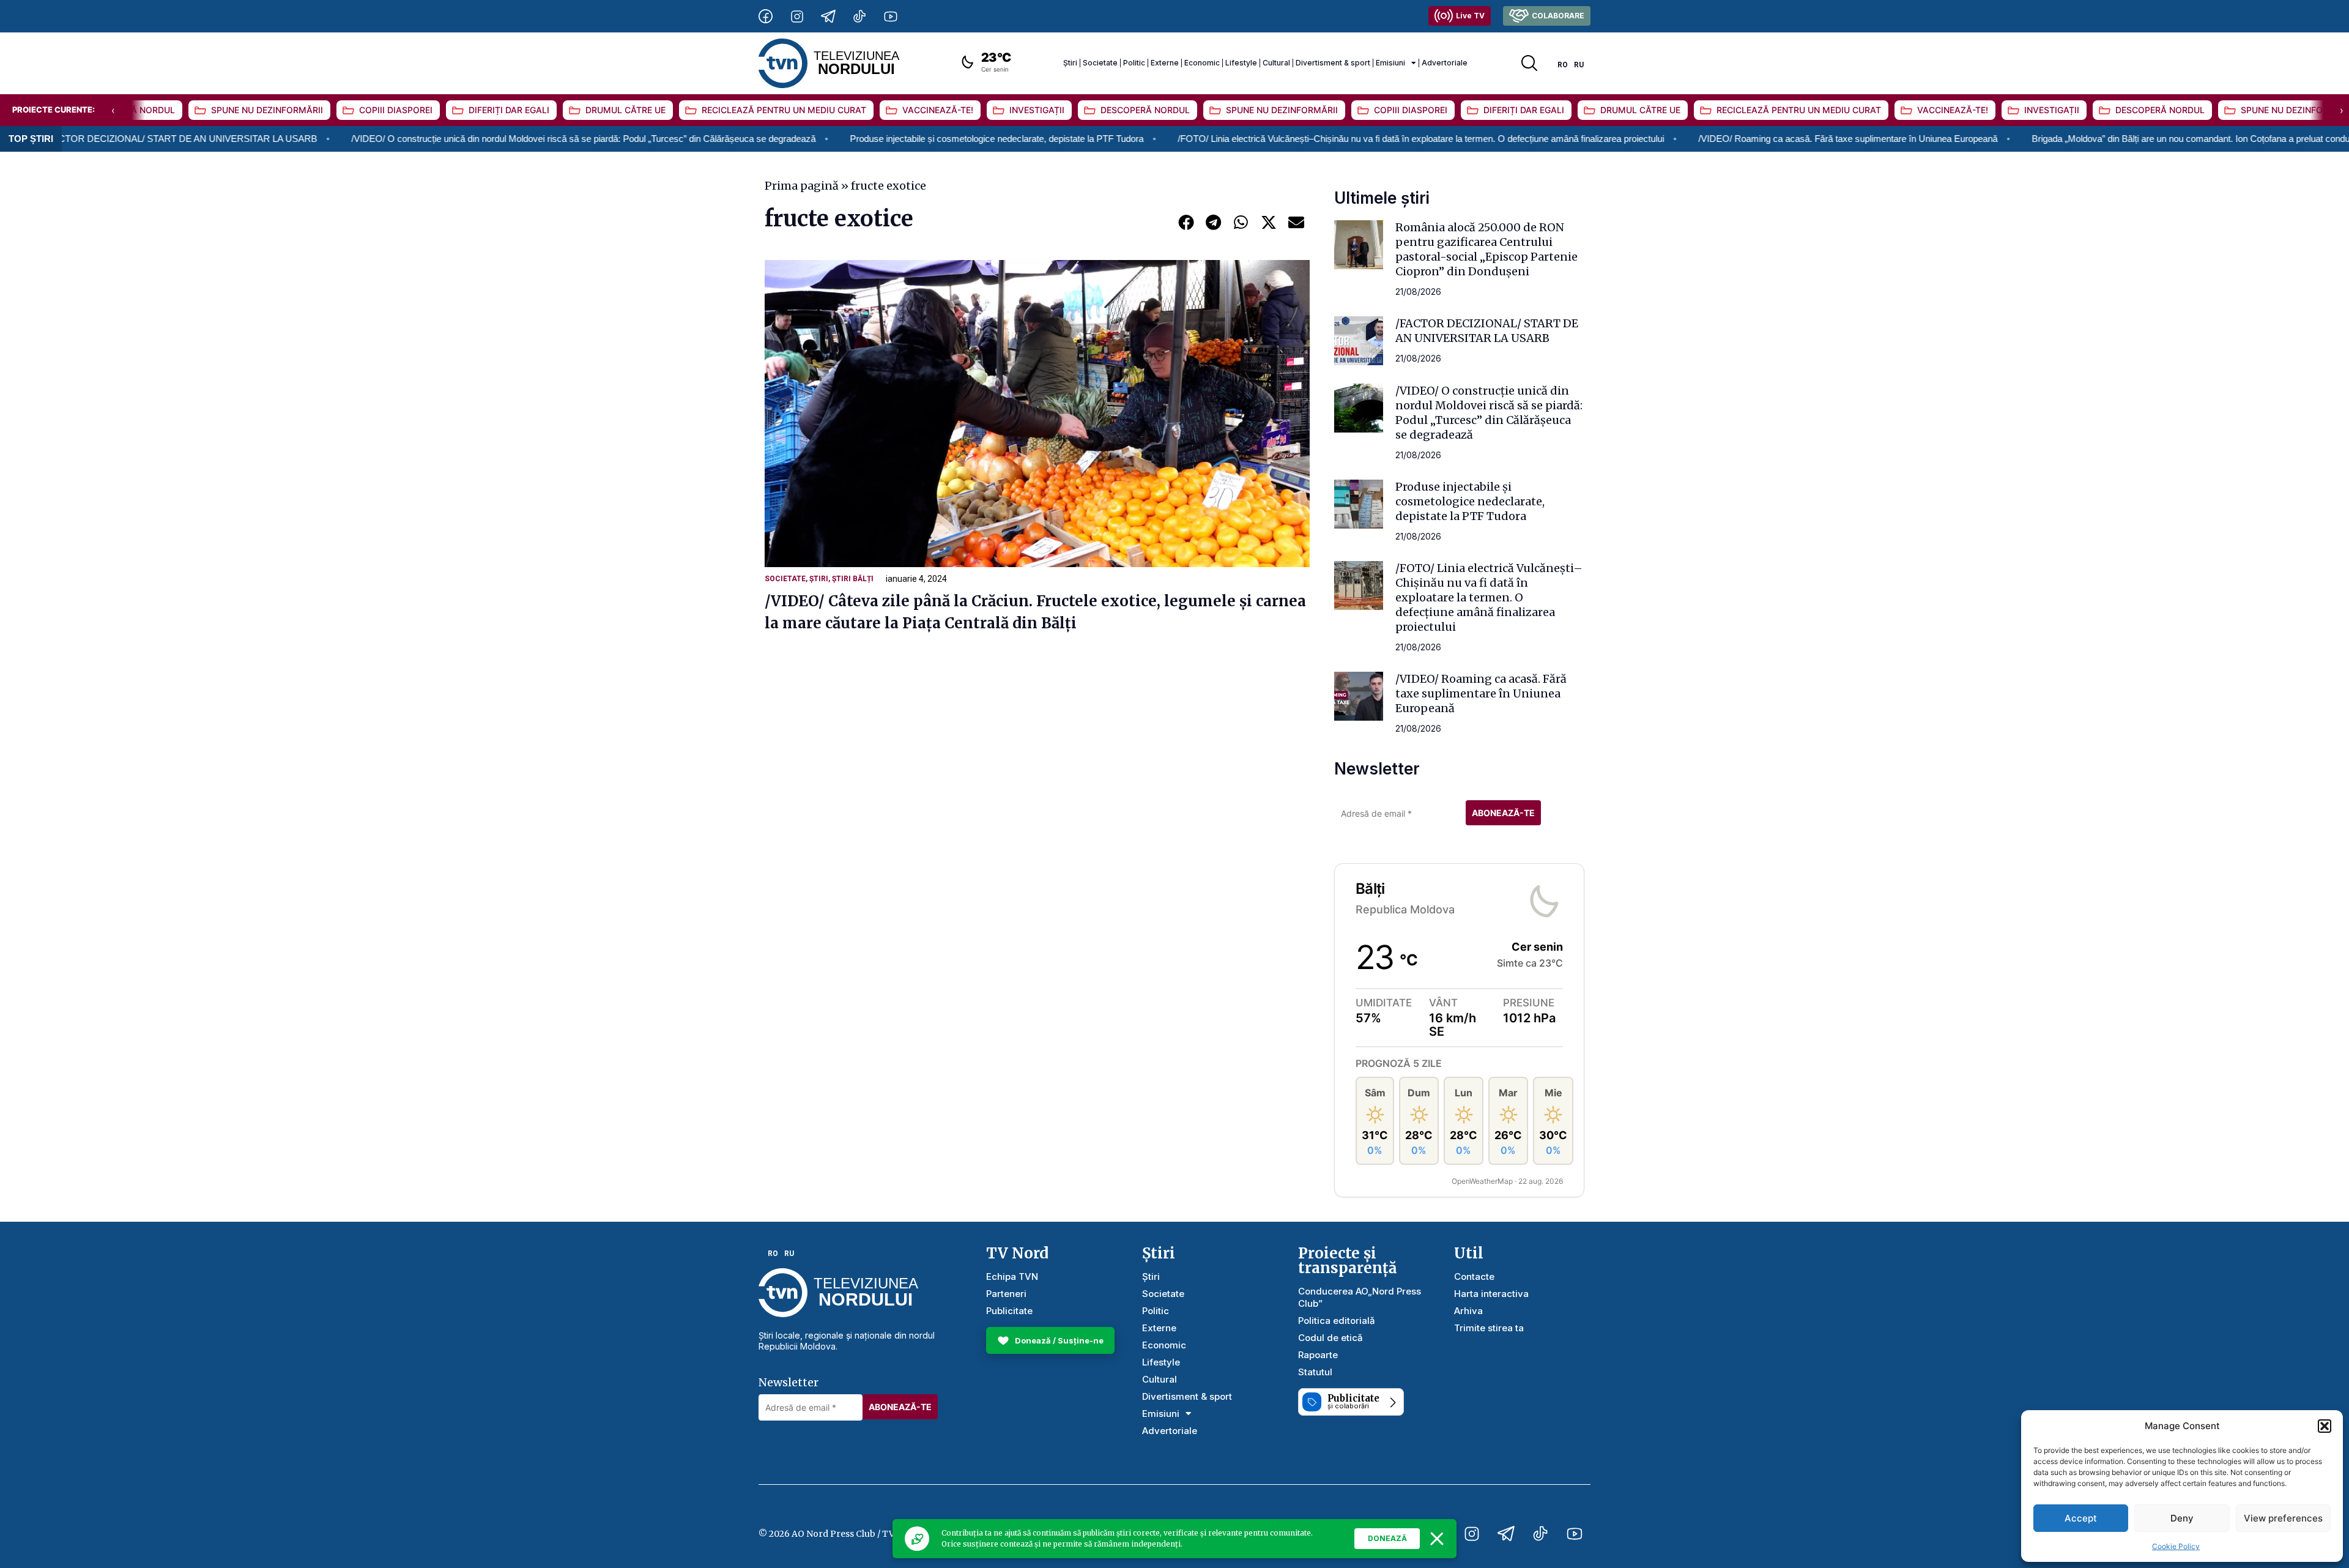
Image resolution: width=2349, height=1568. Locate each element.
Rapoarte (1318, 1355)
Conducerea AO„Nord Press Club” (1360, 1297)
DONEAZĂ (1387, 1538)
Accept (2081, 1518)
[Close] (1437, 1539)
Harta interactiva (1491, 1294)
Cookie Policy (2176, 1546)
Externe (1165, 63)
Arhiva (1468, 1311)
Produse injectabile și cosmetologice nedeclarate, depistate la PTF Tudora (872, 139)
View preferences (2283, 1518)
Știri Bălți (853, 579)
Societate (1100, 63)
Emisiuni (1390, 63)
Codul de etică (1330, 1338)
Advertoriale (1445, 63)
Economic (1202, 63)
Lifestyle (1241, 63)
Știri (1070, 63)
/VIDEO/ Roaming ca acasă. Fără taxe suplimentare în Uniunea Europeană (1724, 139)
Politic (1134, 63)
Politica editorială (1337, 1321)
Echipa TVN (1012, 1276)
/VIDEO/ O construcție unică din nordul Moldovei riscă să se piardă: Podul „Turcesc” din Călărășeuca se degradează (459, 139)
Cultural (1276, 63)
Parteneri (1006, 1294)
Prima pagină (802, 186)
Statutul (1315, 1372)
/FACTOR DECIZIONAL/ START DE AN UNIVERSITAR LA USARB (1487, 331)
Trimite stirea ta (1489, 1328)
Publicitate (1009, 1311)
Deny (2182, 1518)
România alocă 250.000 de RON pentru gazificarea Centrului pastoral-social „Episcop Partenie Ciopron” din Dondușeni (1486, 249)
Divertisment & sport (1333, 63)
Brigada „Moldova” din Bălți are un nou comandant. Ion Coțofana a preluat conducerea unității (2091, 139)
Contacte (1474, 1276)
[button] (2325, 1426)
